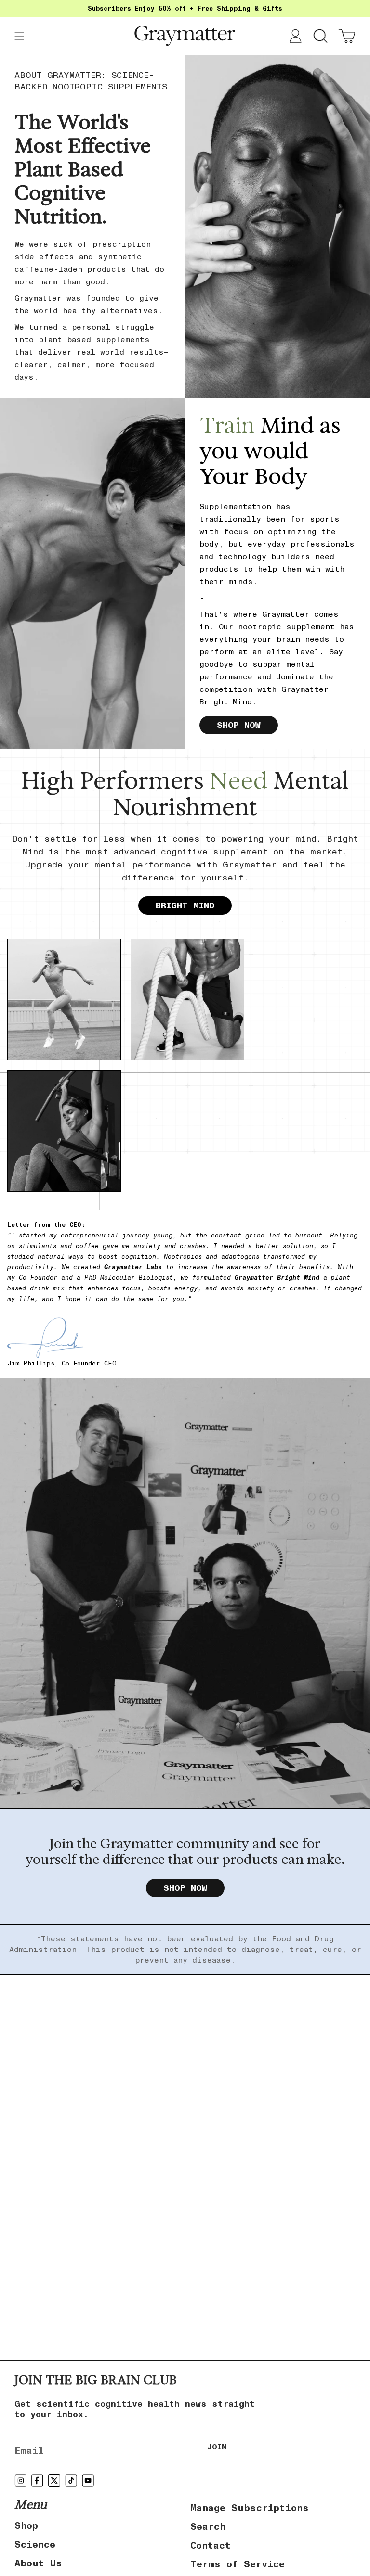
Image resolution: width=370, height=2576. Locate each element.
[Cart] (347, 36)
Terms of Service (238, 2564)
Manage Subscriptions (250, 2508)
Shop (26, 2525)
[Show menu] (19, 36)
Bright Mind (185, 905)
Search (208, 2526)
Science (35, 2544)
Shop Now (239, 725)
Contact (211, 2545)
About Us (38, 2563)
